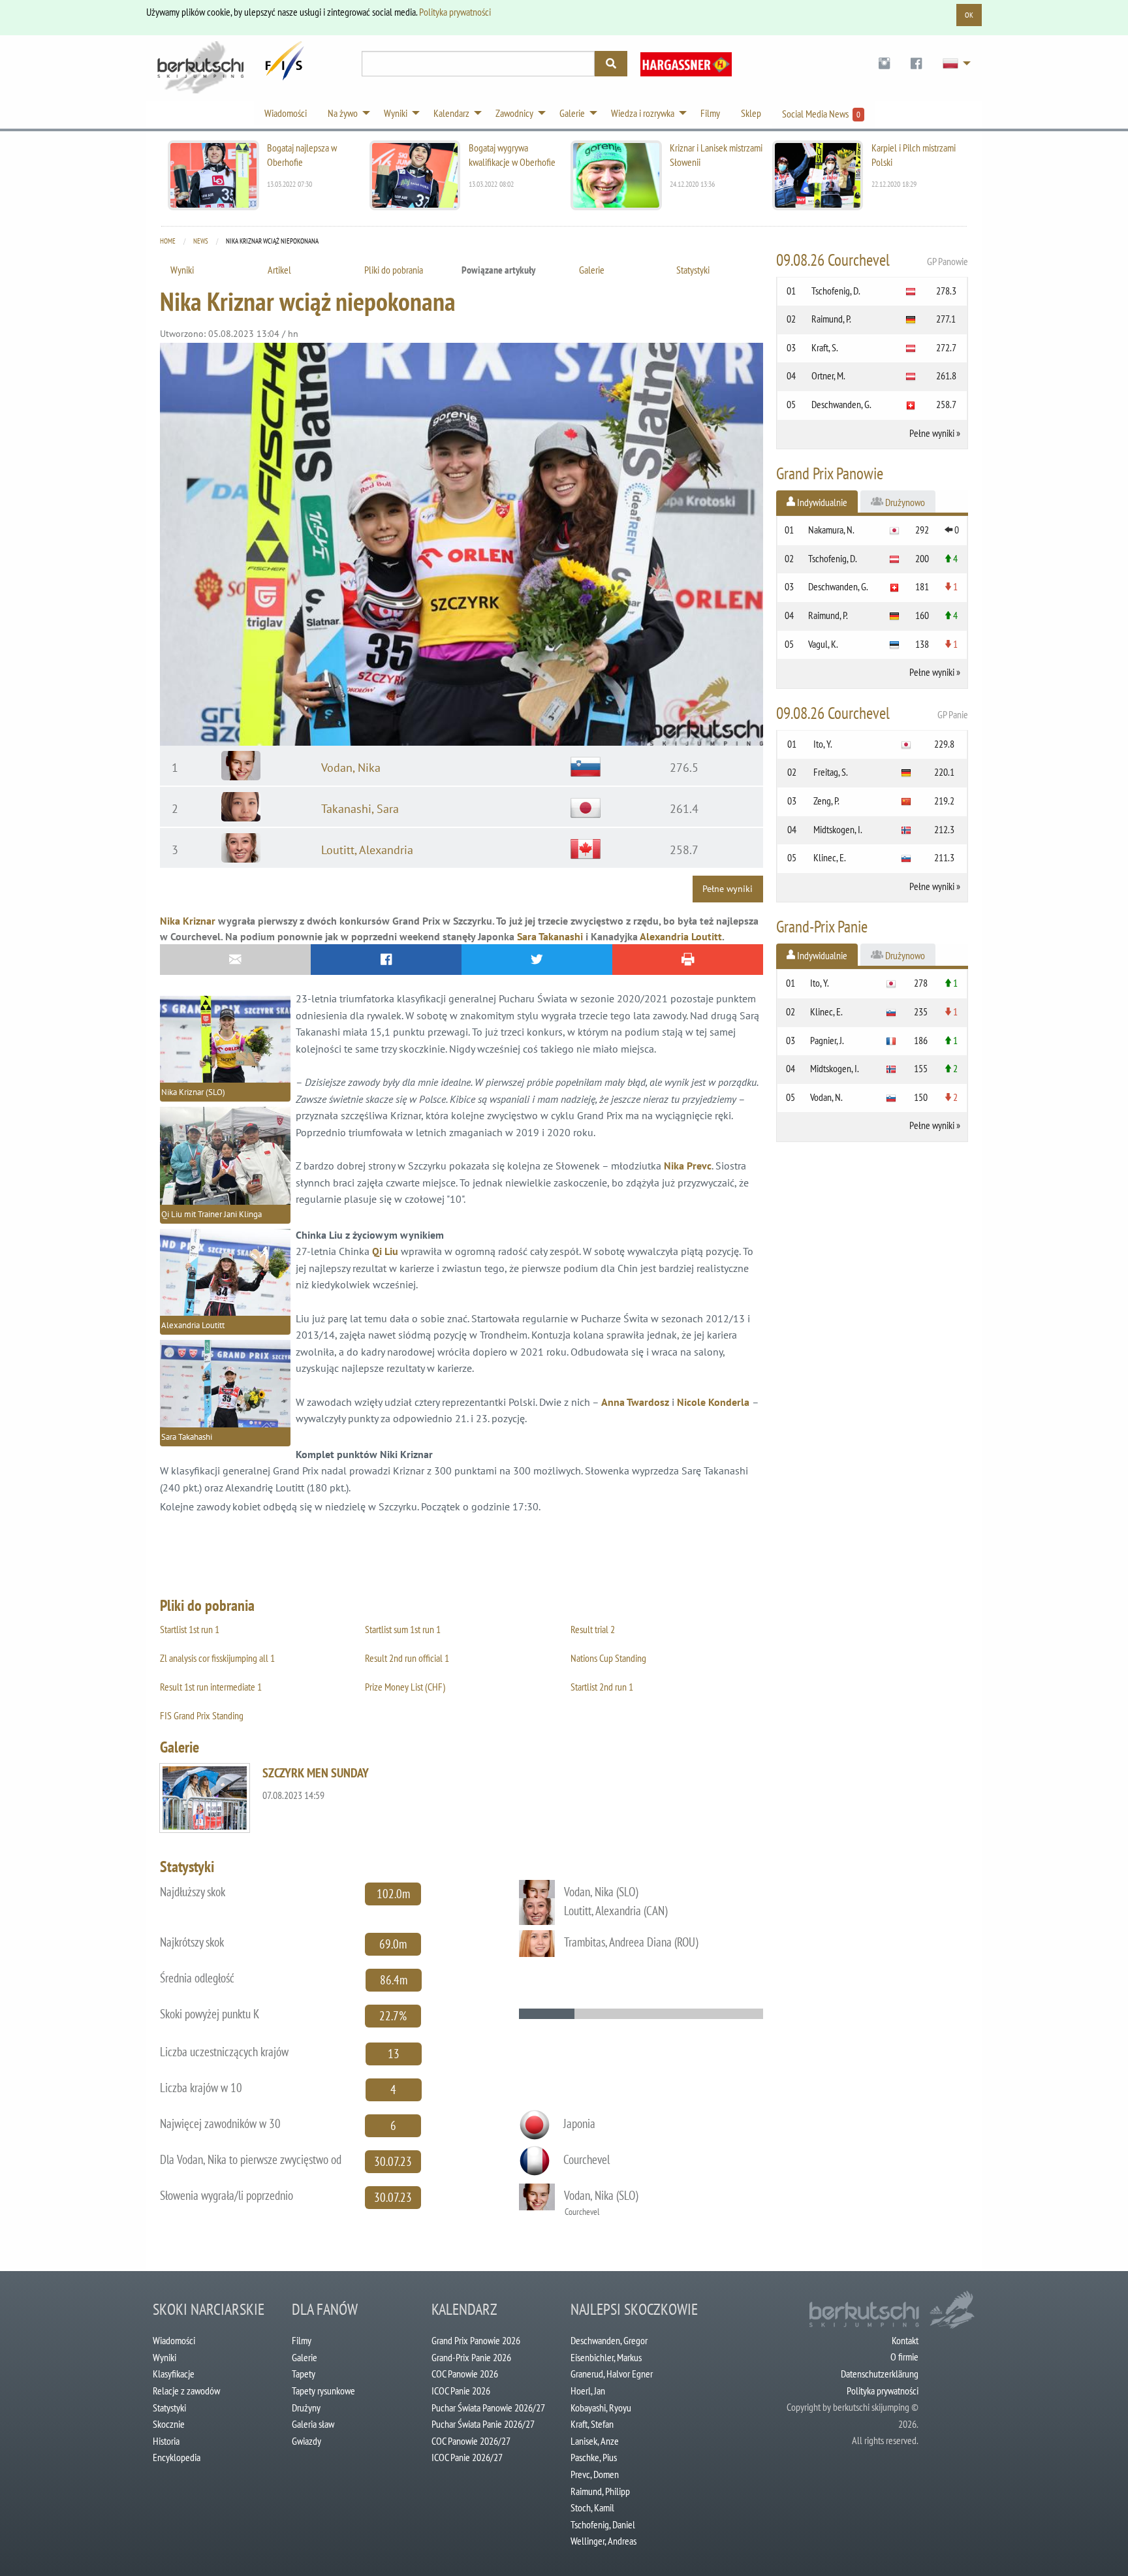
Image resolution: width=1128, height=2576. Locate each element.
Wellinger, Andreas (603, 2541)
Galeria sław (313, 2424)
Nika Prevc (688, 1166)
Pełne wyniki (728, 888)
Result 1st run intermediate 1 (211, 1687)
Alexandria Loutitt (681, 936)
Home (168, 241)
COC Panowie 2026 (465, 2374)
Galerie (592, 270)
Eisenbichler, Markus (606, 2357)
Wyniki (182, 270)
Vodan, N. (826, 1097)
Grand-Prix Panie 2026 (471, 2357)
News (201, 241)
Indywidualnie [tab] (821, 502)
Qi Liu (385, 1251)
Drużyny (306, 2408)
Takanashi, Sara (360, 809)
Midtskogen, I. (838, 829)
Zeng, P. (826, 801)
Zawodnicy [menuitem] (514, 113)
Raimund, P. (831, 319)
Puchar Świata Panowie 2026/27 (488, 2408)
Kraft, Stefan (592, 2424)
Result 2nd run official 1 (407, 1658)
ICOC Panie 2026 (461, 2391)
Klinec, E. (830, 857)
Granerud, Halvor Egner (612, 2374)
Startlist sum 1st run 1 (403, 1629)
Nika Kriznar (188, 921)
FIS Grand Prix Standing (202, 1715)
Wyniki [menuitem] (396, 113)
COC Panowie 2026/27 (471, 2441)
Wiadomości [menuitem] (286, 113)
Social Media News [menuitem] (821, 114)
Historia (166, 2441)
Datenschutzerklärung (880, 2374)
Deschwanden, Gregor (609, 2340)
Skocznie (169, 2424)
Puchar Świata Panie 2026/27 (483, 2424)
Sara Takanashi (550, 936)
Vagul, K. (823, 644)
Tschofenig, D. (836, 291)
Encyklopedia (177, 2457)
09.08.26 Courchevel (872, 260)
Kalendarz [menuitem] (451, 113)
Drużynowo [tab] (904, 502)
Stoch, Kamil (592, 2507)
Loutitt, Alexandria (367, 850)
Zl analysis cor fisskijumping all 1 (217, 1658)
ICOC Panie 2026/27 (467, 2457)
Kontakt (905, 2340)
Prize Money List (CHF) (405, 1687)
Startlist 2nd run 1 (602, 1687)
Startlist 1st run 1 (190, 1629)
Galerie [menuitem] (572, 113)
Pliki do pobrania (394, 270)
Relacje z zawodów (186, 2391)
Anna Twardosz (635, 1402)
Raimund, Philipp (600, 2491)
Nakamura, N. (831, 530)
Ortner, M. (828, 375)
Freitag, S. (831, 772)
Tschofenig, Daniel (603, 2524)
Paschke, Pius (594, 2457)
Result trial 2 (593, 1629)
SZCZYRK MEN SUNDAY (316, 1773)
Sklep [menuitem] (751, 113)
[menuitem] (884, 64)
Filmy (302, 2340)
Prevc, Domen (595, 2474)
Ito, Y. (823, 744)
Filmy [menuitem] (710, 113)
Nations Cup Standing (608, 1658)
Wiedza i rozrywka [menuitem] (643, 113)
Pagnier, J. (827, 1040)
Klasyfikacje (174, 2374)
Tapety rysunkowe (323, 2391)
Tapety (304, 2374)
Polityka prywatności (455, 12)
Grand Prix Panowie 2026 (476, 2340)
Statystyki (693, 270)
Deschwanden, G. (841, 404)
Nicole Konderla (713, 1402)
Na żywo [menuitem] (343, 113)
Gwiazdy (306, 2441)
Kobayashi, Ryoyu (601, 2408)
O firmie (904, 2357)
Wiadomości (174, 2340)
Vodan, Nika (351, 768)
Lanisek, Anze (595, 2441)
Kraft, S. (825, 347)
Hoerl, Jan (588, 2391)
